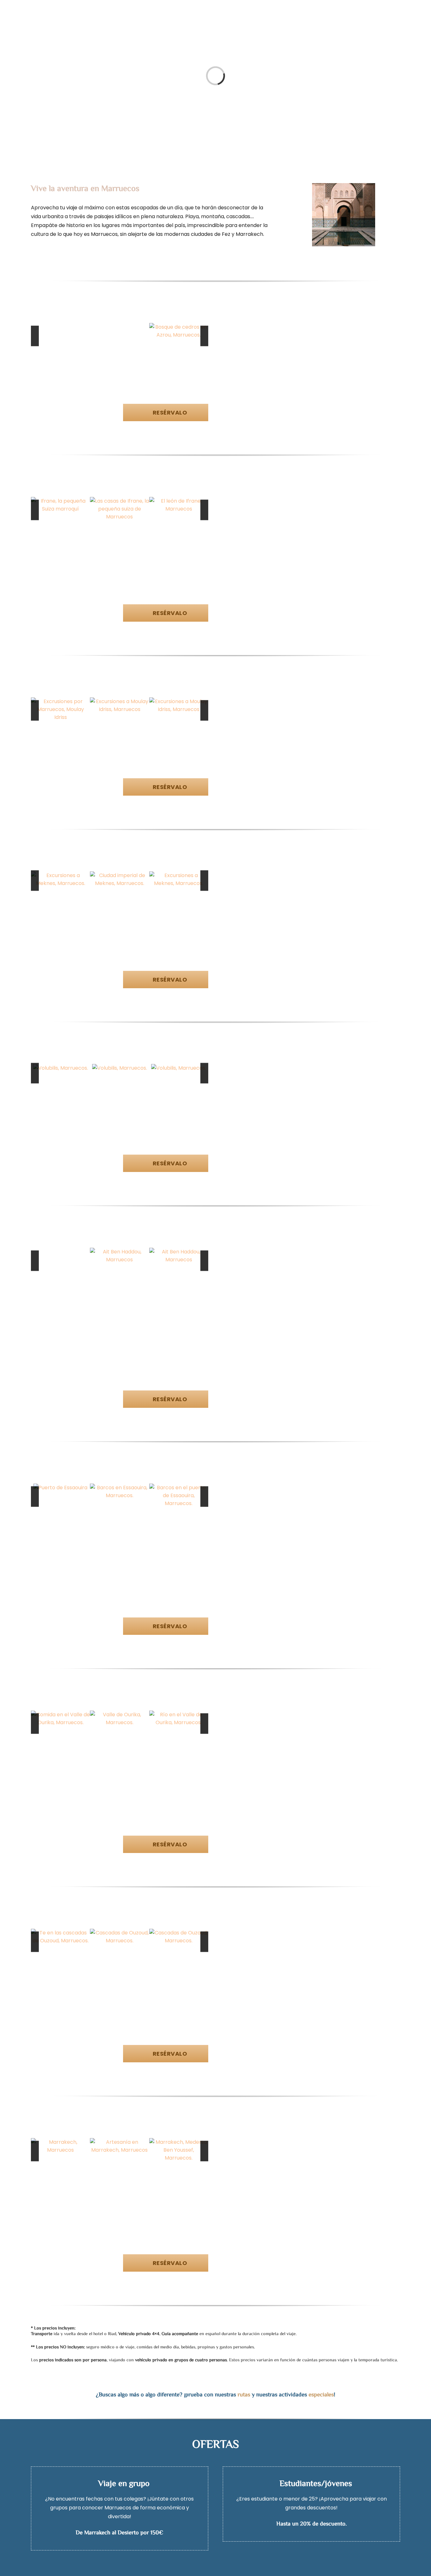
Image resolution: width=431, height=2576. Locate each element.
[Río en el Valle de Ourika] (119, 1715)
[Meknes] (119, 875)
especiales (321, 2395)
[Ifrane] (60, 501)
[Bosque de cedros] (119, 327)
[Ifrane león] (119, 501)
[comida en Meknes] (179, 875)
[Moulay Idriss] (60, 701)
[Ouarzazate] (179, 1252)
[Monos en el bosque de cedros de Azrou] (179, 327)
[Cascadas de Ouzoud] (60, 1933)
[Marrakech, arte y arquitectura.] (179, 2142)
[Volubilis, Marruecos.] (61, 1068)
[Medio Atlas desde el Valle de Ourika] (179, 1715)
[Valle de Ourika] (60, 1715)
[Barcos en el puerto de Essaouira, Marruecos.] (119, 1488)
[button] (365, 15)
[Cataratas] (119, 1933)
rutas (244, 2395)
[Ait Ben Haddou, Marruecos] (60, 1252)
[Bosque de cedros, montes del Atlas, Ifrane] (179, 501)
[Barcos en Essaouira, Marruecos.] (60, 1488)
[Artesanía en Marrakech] (60, 2142)
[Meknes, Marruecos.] (60, 875)
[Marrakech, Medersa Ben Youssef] (119, 2142)
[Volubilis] (179, 1068)
